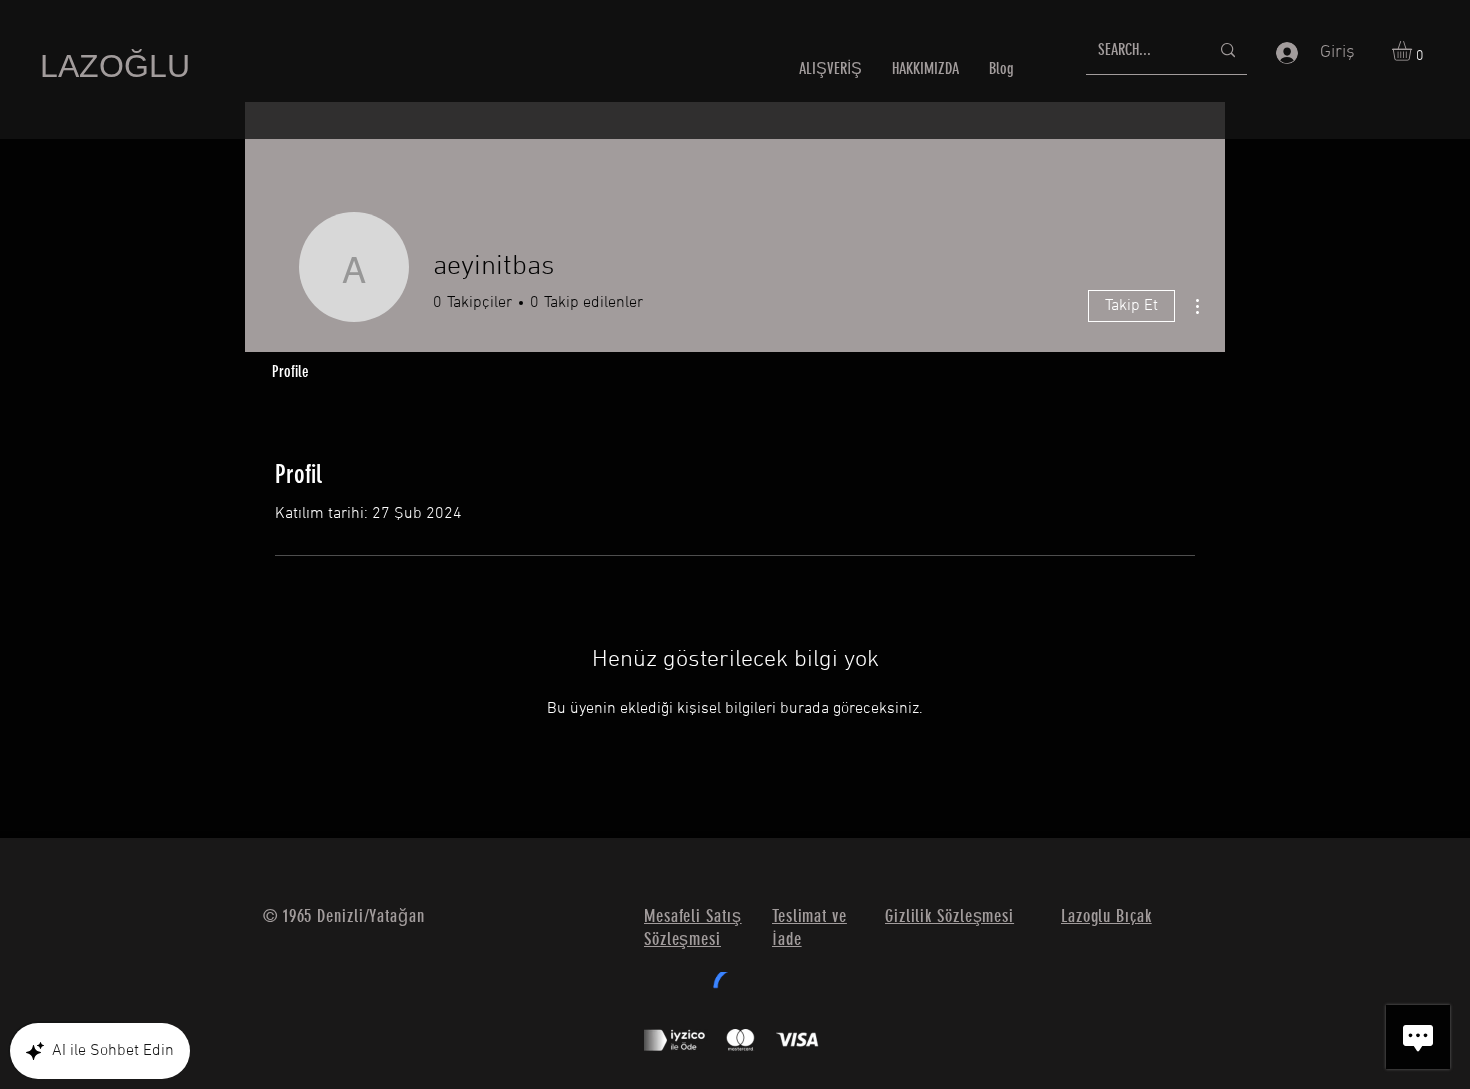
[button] (1413, 51)
